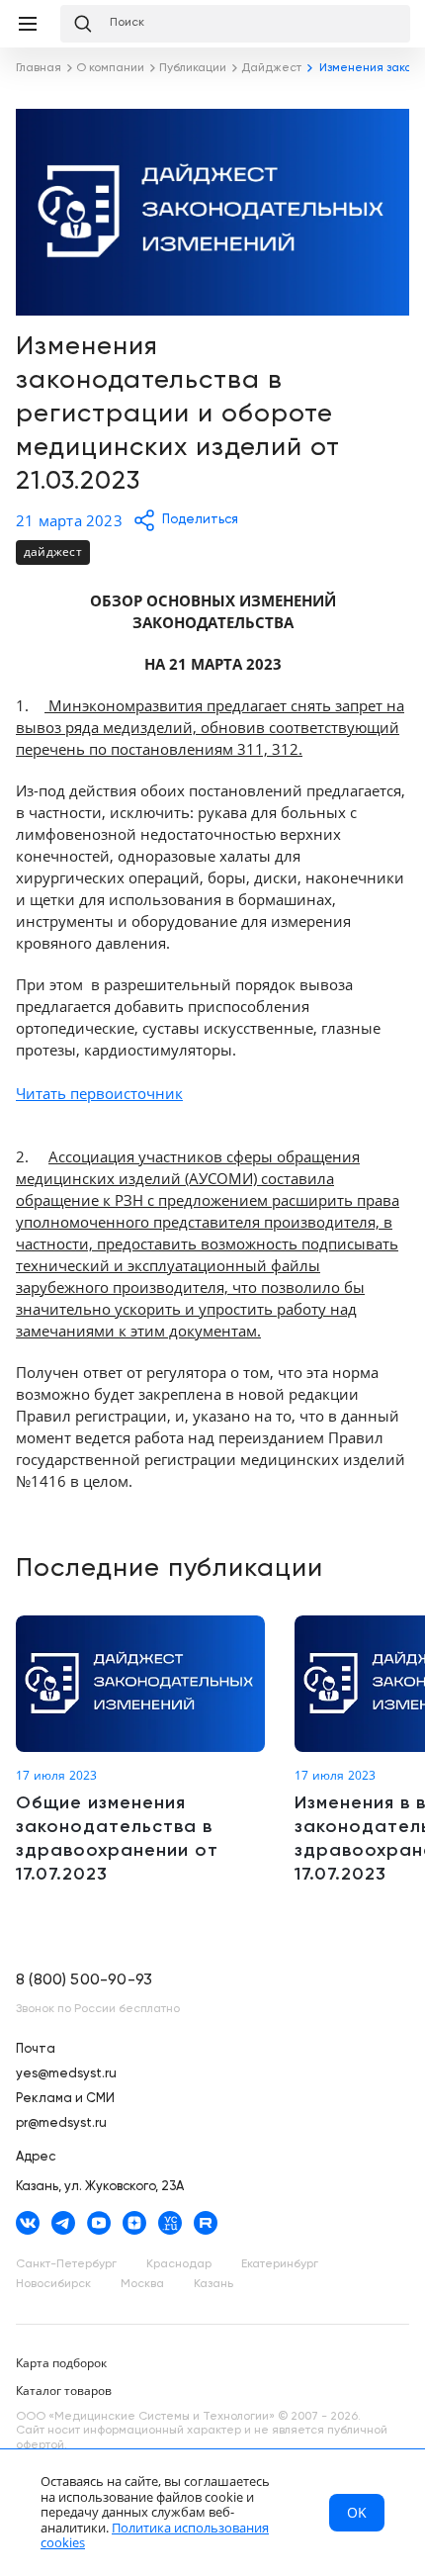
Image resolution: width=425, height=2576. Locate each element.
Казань (213, 2284)
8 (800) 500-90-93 (84, 1980)
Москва (142, 2284)
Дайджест (53, 552)
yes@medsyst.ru (66, 2074)
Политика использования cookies (155, 2535)
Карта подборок (61, 2363)
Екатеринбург (280, 2264)
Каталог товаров (64, 2391)
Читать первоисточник (99, 1093)
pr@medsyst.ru (61, 2123)
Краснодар (179, 2264)
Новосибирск (53, 2284)
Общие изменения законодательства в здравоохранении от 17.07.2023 (140, 1750)
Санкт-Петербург (66, 2264)
